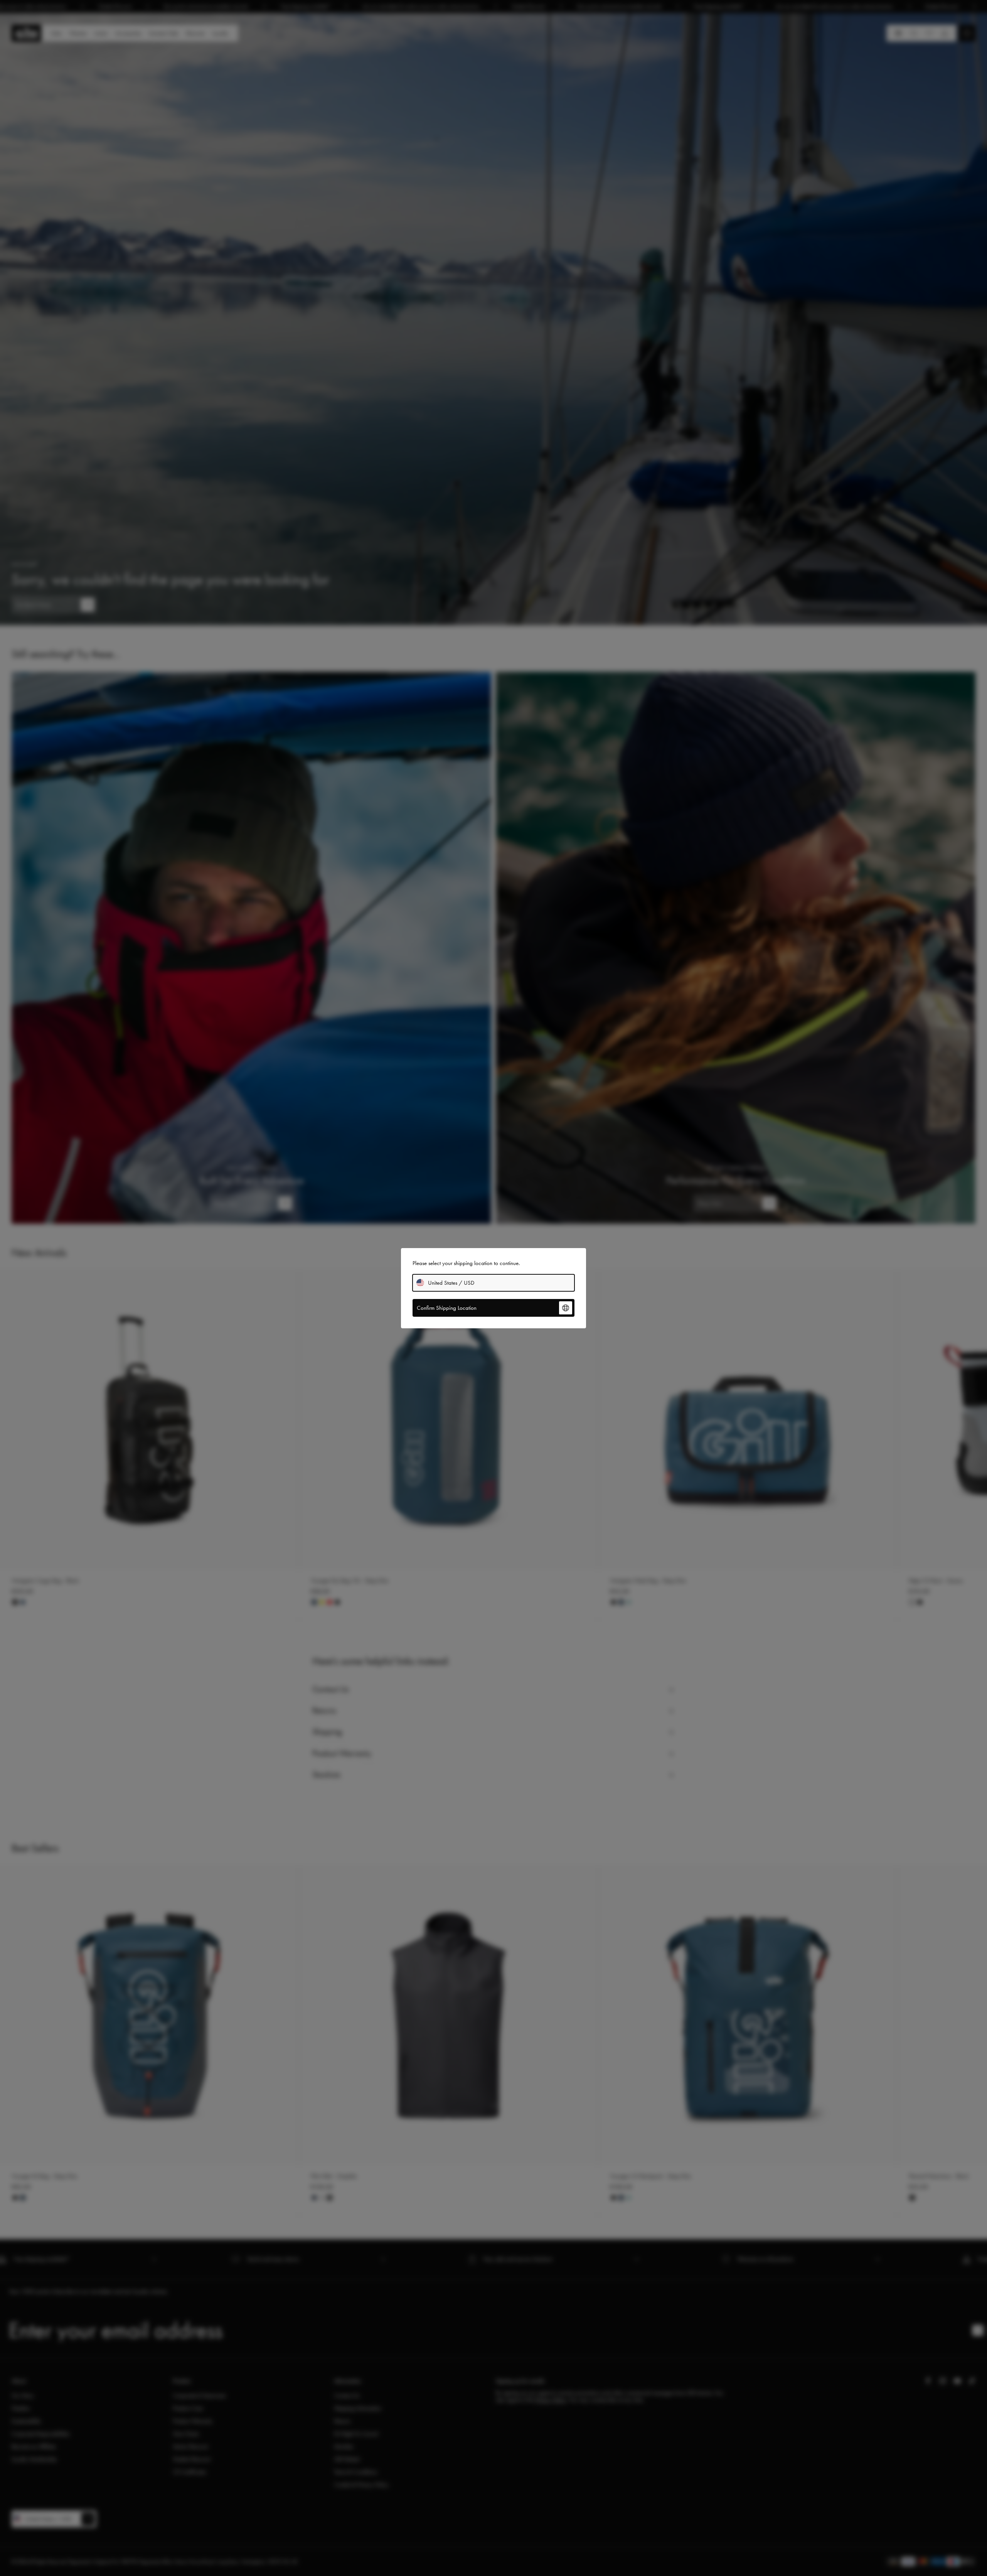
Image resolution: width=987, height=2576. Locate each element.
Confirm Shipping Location (447, 1308)
